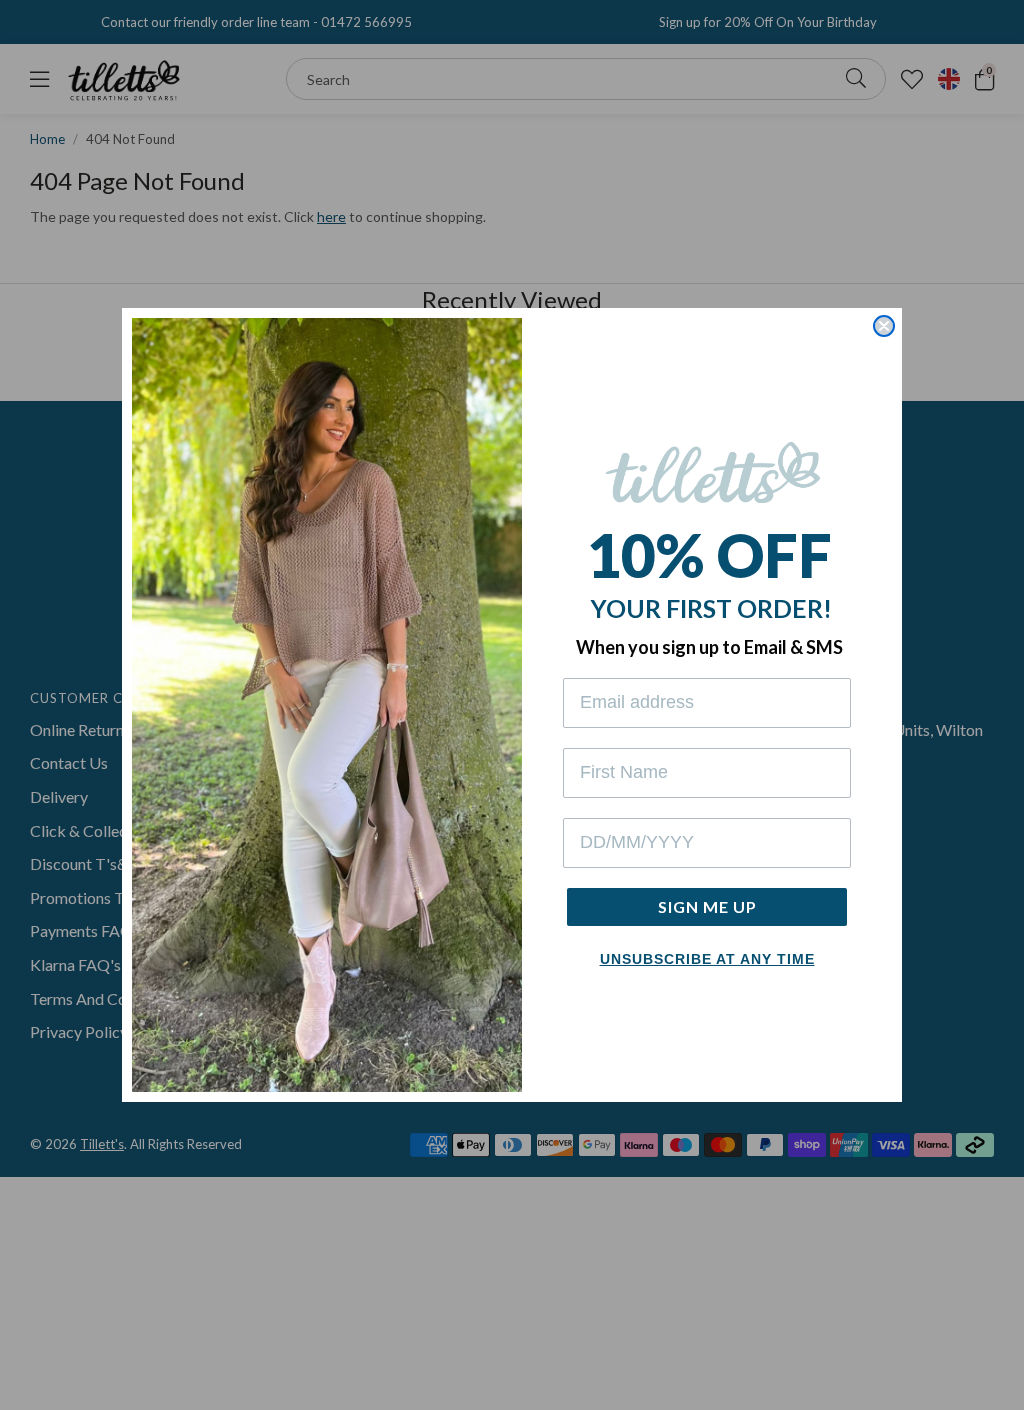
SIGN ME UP (707, 906)
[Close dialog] (884, 326)
